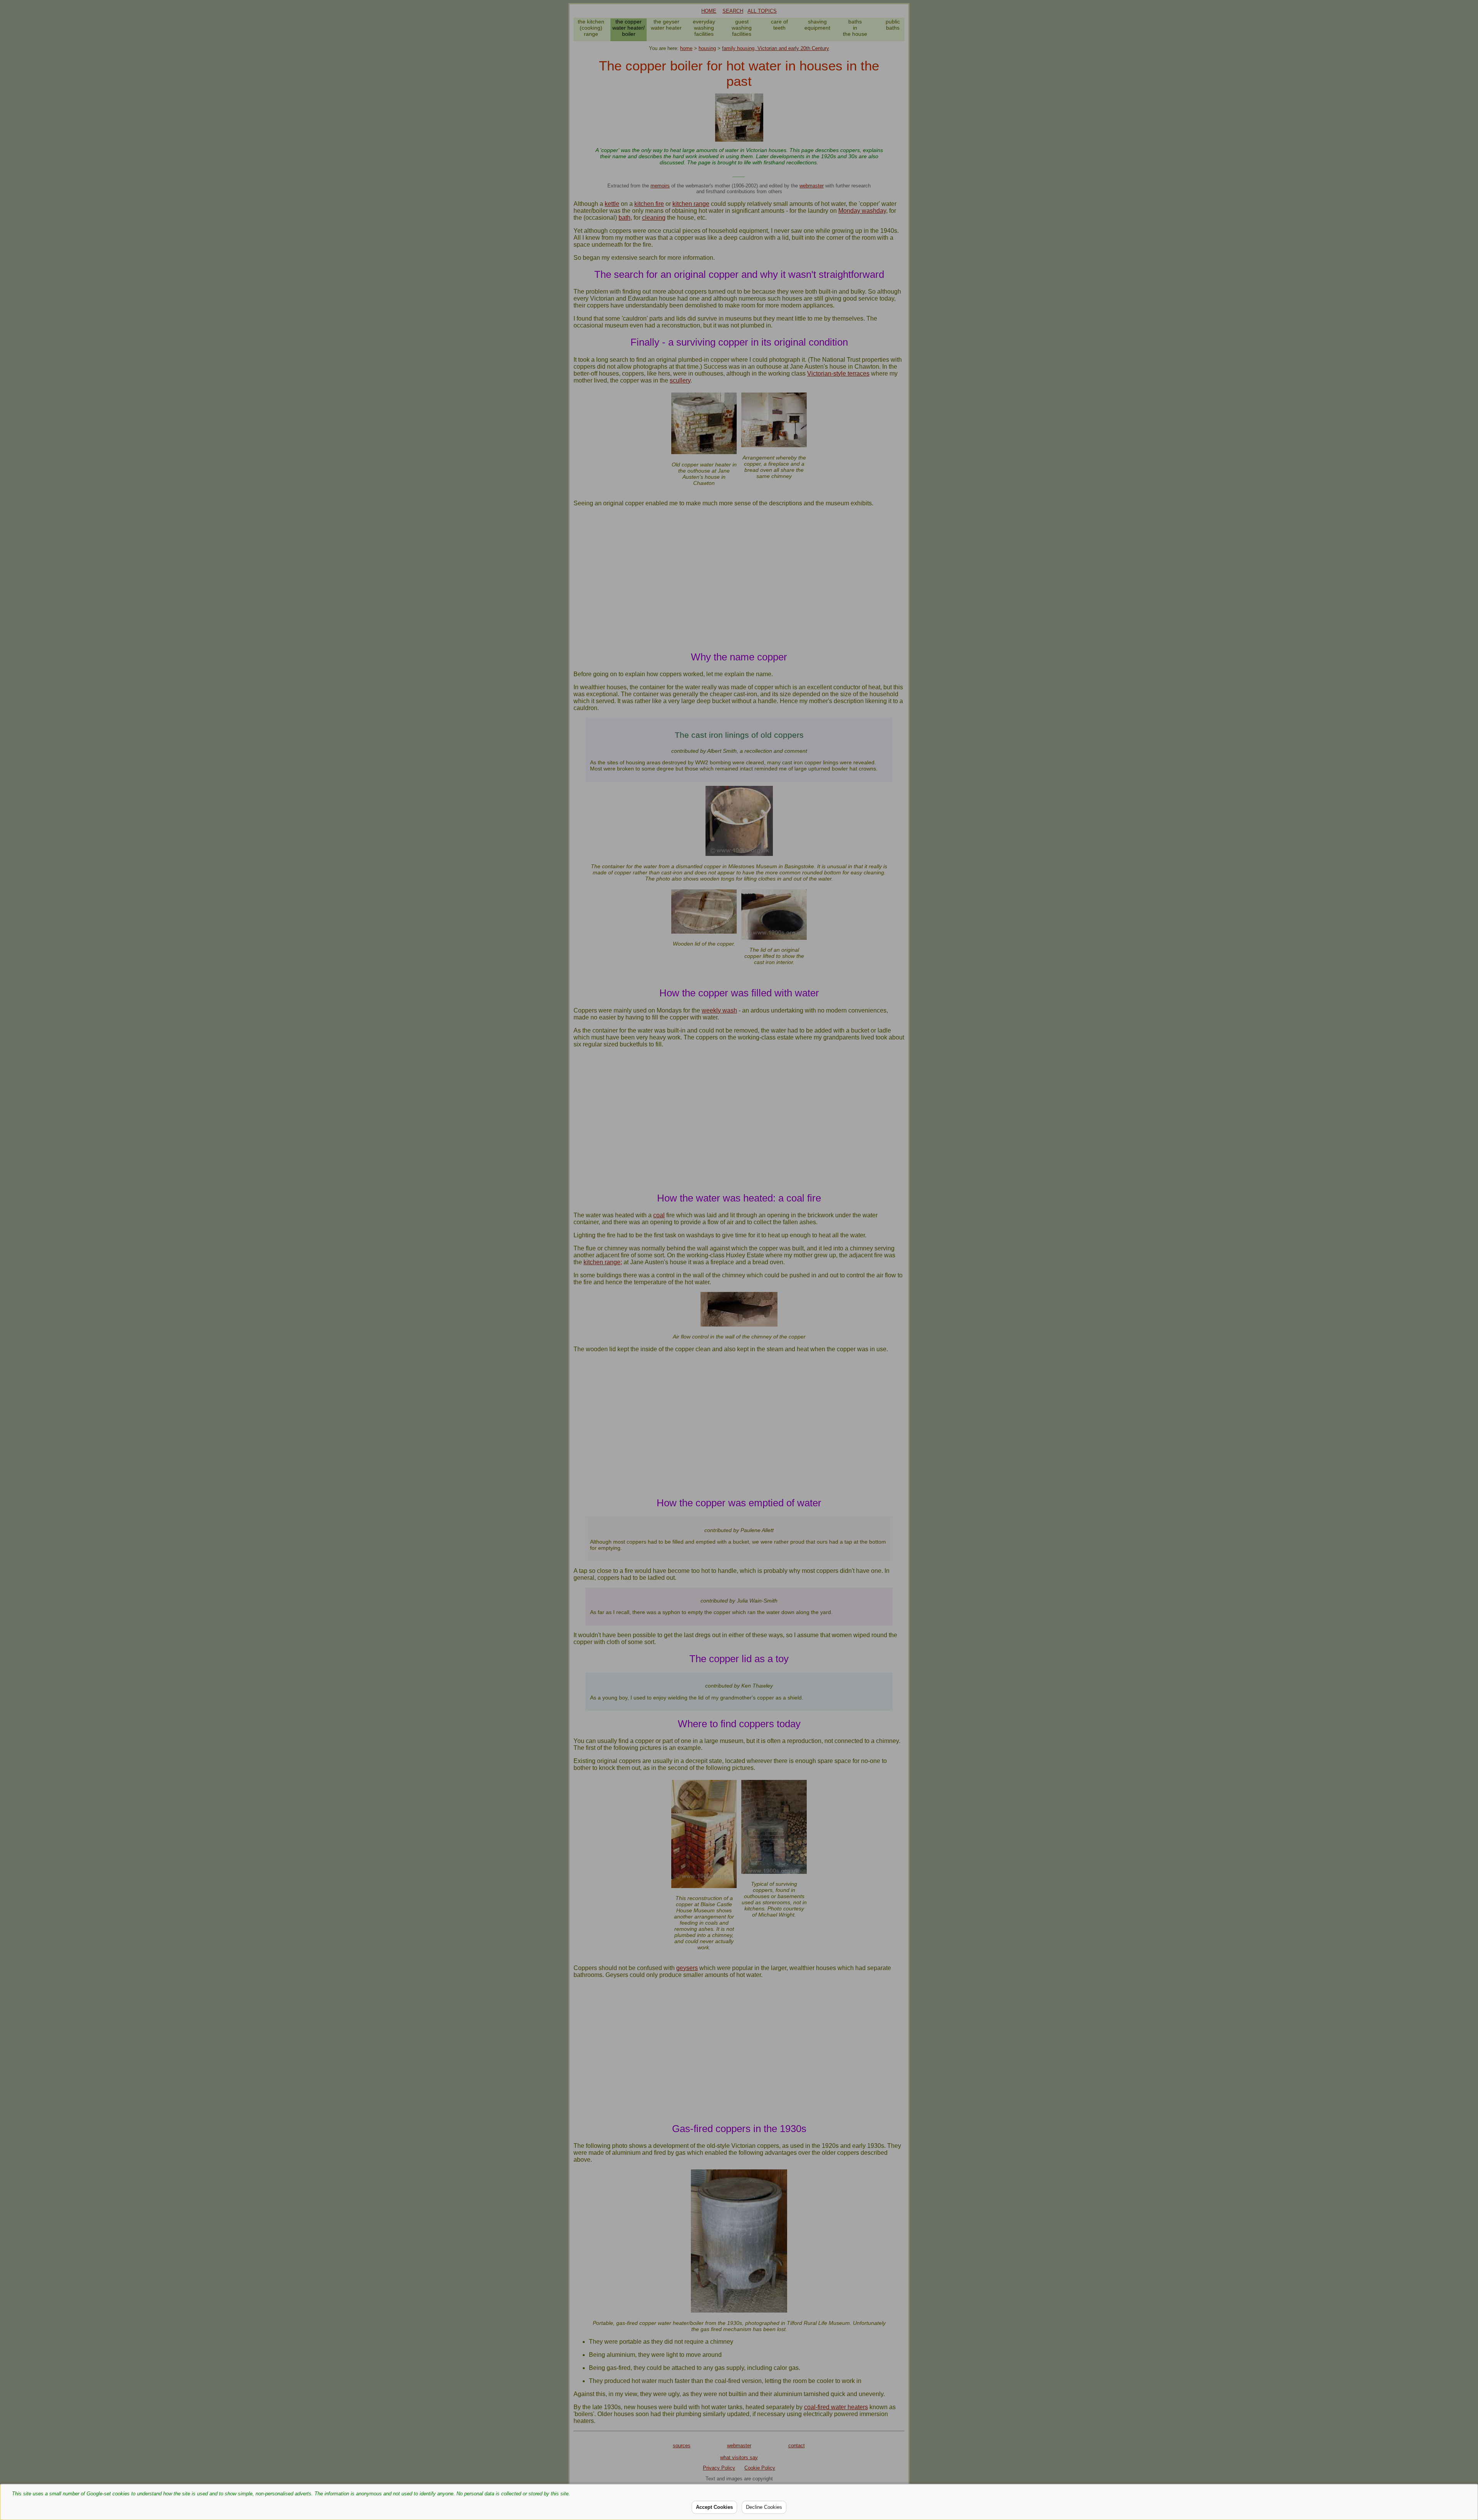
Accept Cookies (714, 2507)
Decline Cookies (764, 2507)
